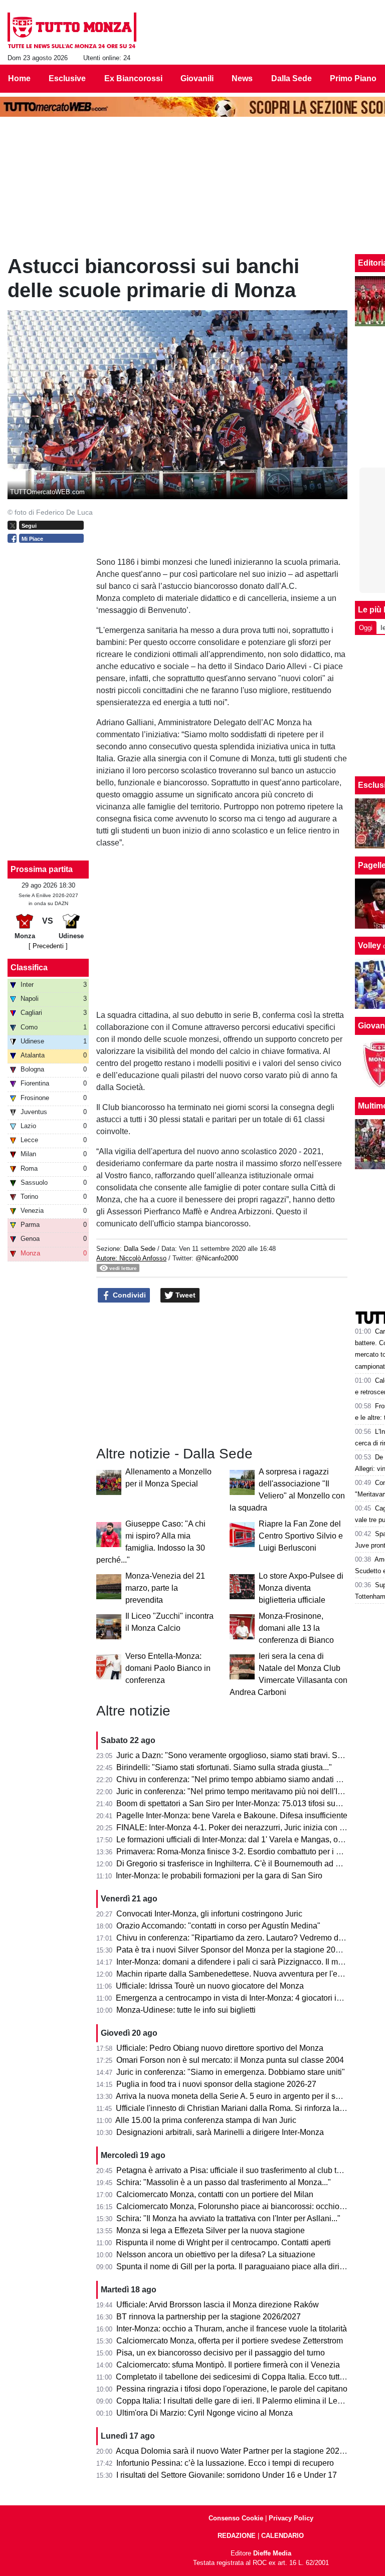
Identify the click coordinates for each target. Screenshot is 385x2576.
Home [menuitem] (19, 78)
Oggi (366, 628)
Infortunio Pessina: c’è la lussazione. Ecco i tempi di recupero (225, 2463)
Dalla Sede (140, 1249)
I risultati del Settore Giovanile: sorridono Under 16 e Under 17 (227, 2475)
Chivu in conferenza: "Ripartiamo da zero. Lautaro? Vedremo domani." (241, 1938)
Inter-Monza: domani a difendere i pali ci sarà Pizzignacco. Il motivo (236, 1962)
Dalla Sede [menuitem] (292, 78)
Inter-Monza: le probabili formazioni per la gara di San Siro (219, 1876)
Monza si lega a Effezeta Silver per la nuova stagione (211, 2230)
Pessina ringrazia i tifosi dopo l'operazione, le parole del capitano (232, 2389)
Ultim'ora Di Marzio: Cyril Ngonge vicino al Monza (205, 2413)
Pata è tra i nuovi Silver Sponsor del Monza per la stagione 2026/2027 (240, 1950)
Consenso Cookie (236, 2518)
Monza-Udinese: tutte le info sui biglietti (186, 2010)
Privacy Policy (291, 2518)
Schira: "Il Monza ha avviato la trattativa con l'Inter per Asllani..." (228, 2218)
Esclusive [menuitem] (67, 78)
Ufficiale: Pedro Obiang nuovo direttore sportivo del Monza (220, 2048)
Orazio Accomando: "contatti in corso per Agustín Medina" (218, 1926)
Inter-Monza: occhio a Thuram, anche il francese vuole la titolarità (232, 2329)
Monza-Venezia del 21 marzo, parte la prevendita (165, 1588)
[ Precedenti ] (48, 946)
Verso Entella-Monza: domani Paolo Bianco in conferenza (168, 1668)
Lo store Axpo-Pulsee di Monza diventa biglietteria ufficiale (301, 1588)
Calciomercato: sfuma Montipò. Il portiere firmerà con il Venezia (228, 2365)
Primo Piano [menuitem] (353, 78)
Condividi (128, 1295)
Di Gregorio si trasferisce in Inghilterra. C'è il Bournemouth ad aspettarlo (243, 1864)
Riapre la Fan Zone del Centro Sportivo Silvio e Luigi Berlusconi (301, 1536)
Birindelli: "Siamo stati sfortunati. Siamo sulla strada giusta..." (224, 1767)
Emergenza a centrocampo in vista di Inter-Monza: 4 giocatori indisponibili (247, 1998)
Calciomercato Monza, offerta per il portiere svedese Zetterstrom (230, 2341)
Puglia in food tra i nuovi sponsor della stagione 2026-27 (216, 2084)
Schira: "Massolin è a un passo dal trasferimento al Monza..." (224, 2182)
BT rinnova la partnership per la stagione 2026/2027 (209, 2317)
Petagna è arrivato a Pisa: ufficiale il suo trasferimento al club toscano (239, 2170)
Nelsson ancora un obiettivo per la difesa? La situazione (216, 2255)
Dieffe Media (272, 2553)
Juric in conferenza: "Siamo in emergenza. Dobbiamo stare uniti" (231, 2072)
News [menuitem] (242, 78)
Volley (369, 945)
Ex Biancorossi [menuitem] (133, 78)
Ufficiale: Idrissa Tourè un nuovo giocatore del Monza (210, 1986)
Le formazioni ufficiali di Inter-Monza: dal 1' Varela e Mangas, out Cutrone (246, 1840)
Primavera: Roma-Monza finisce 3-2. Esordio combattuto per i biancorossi (247, 1852)
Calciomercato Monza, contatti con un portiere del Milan (215, 2194)
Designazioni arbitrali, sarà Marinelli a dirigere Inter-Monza (220, 2132)
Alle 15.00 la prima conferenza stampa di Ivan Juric (206, 2120)
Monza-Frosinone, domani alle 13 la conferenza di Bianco (296, 1628)
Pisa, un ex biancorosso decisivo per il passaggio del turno (221, 2353)
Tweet (184, 1295)
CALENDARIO (282, 2536)
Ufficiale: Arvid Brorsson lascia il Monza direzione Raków (218, 2305)
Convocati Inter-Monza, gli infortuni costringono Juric (209, 1914)
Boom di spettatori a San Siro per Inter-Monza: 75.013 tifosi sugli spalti (241, 1803)
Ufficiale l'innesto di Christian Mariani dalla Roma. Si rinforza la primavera (246, 2108)
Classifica (29, 968)
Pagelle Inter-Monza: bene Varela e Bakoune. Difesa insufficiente (232, 1815)
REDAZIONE (237, 2536)
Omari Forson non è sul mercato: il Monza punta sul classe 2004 (230, 2060)
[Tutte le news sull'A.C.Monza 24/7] (72, 31)
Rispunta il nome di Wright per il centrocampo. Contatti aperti (223, 2242)
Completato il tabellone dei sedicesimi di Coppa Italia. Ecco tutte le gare (243, 2377)
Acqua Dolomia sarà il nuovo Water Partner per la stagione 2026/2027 (240, 2451)
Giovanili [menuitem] (197, 78)
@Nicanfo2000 (217, 1258)
